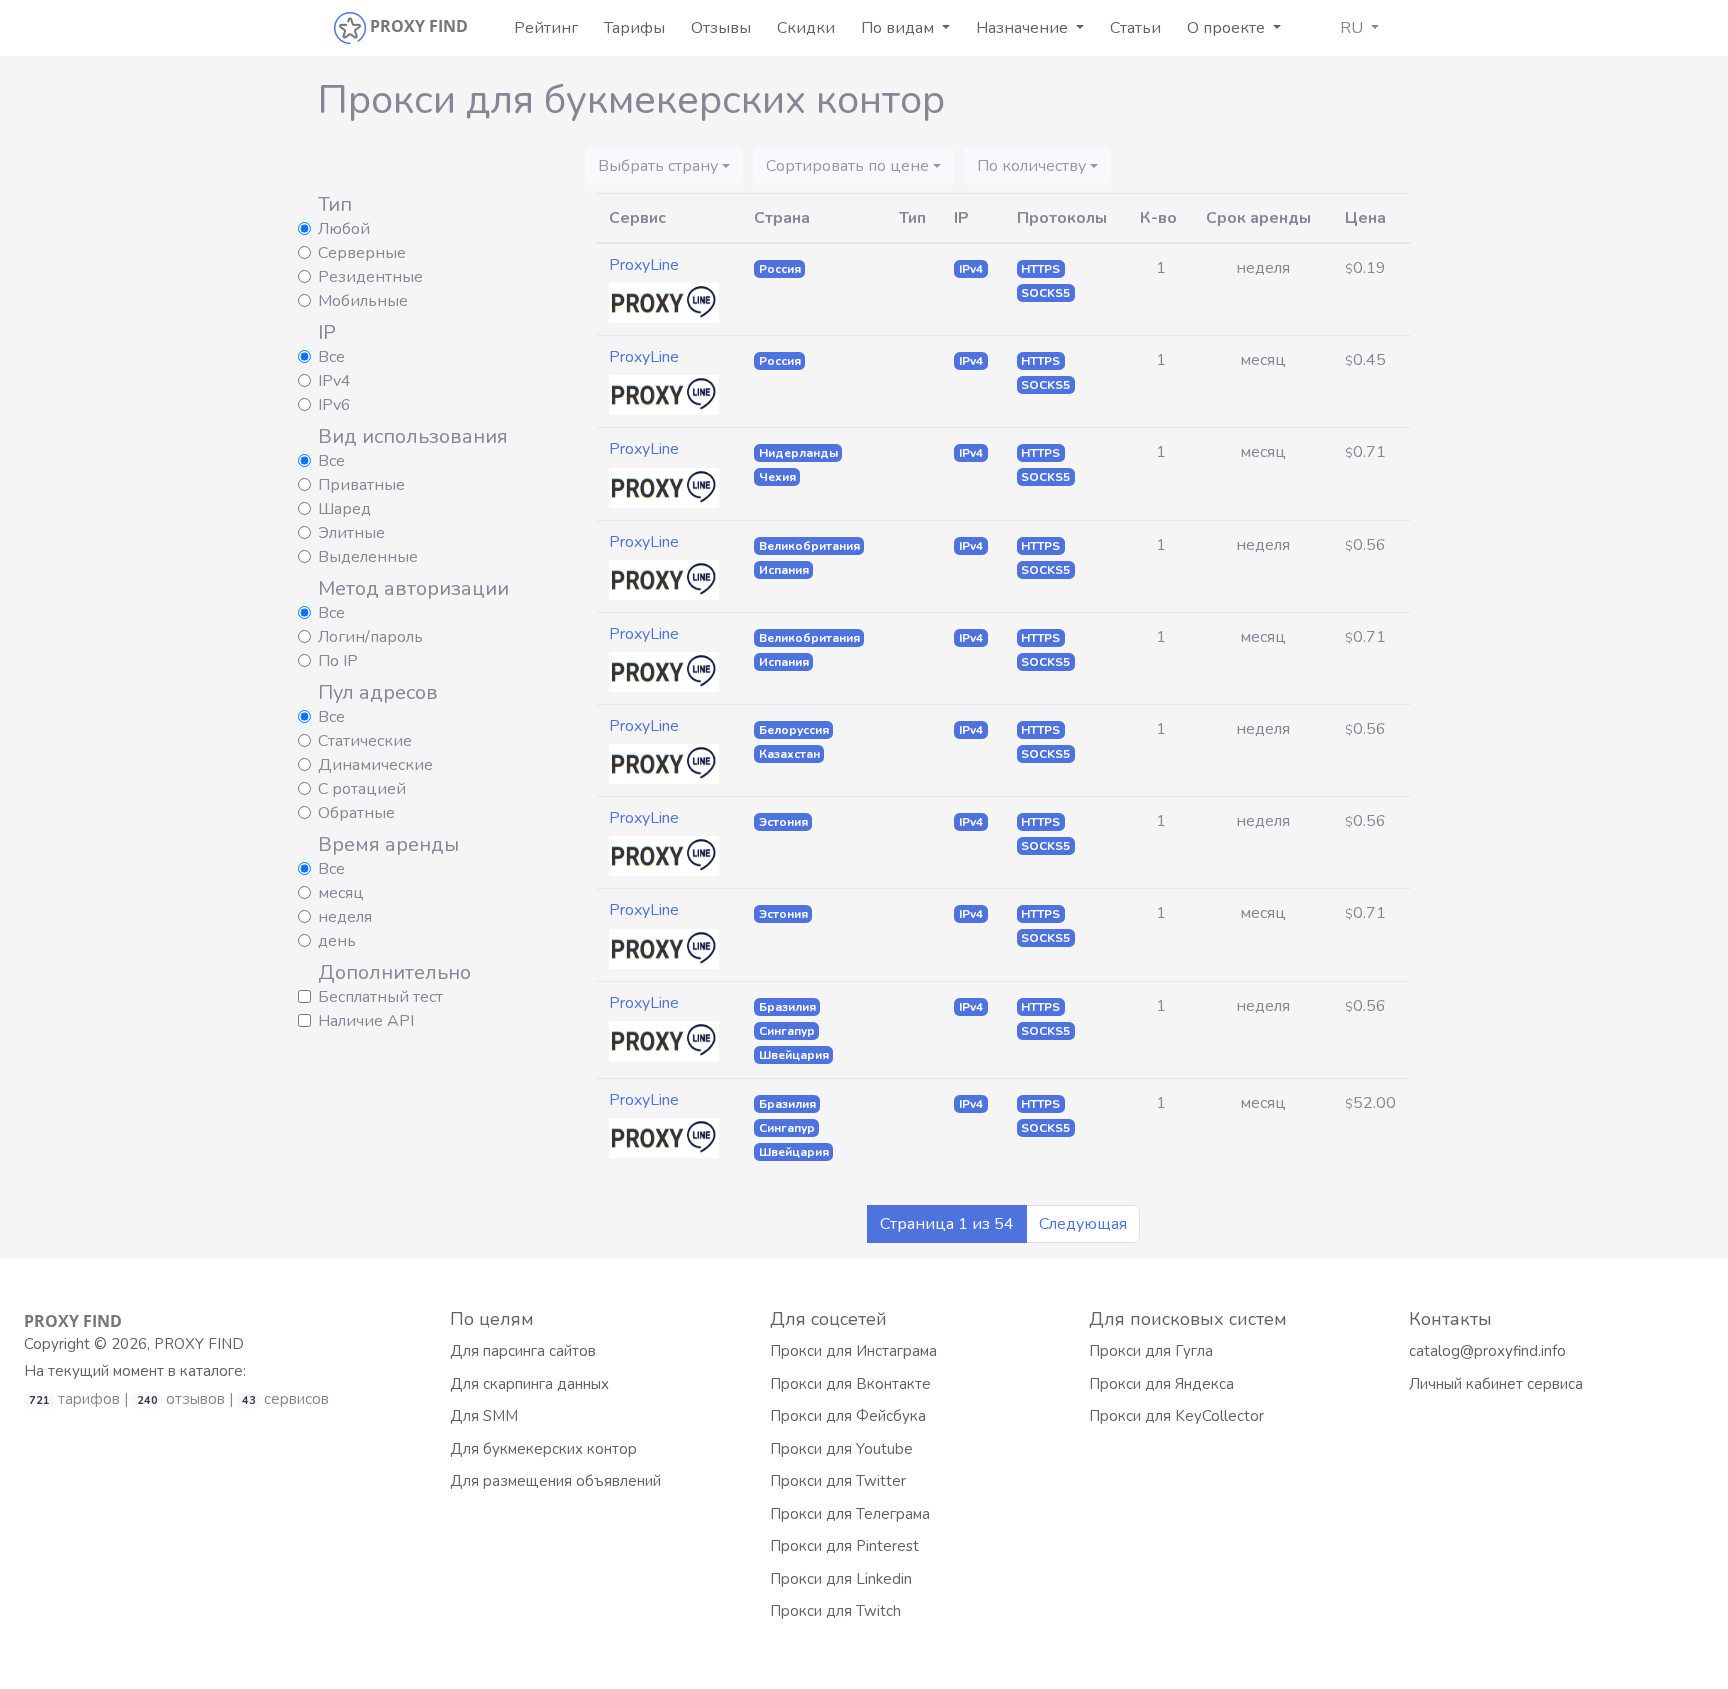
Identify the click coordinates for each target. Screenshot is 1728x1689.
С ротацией (362, 789)
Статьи (1135, 28)
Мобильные (363, 301)
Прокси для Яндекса (1161, 1384)
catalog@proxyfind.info (1487, 1351)
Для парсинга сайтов (523, 1351)
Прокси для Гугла (1151, 1351)
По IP (338, 661)
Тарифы (634, 28)
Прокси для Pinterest (844, 1546)
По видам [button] (899, 28)
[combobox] (664, 166)
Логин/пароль (370, 637)
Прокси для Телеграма (850, 1514)
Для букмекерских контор (543, 1449)
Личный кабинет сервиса (1496, 1384)
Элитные (351, 533)
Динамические (375, 765)
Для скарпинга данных (529, 1384)
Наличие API (366, 1021)
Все (331, 357)
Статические (365, 741)
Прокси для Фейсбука (848, 1416)
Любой (344, 229)
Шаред (344, 509)
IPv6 (334, 405)
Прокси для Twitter (838, 1481)
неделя (345, 917)
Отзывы (721, 28)
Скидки (806, 28)
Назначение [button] (1024, 28)
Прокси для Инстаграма (853, 1351)
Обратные (356, 813)
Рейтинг (546, 28)
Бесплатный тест (380, 997)
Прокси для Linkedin (841, 1579)
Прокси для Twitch (835, 1611)
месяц (341, 893)
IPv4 (334, 381)
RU (1353, 28)
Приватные (361, 485)
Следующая (1083, 1224)
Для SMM (484, 1416)
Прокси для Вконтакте (850, 1384)
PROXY (73, 1321)
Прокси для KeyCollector (1176, 1416)
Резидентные (370, 277)
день (337, 941)
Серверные (362, 253)
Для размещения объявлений (555, 1481)
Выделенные (368, 557)
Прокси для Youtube (841, 1449)
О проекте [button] (1228, 28)
